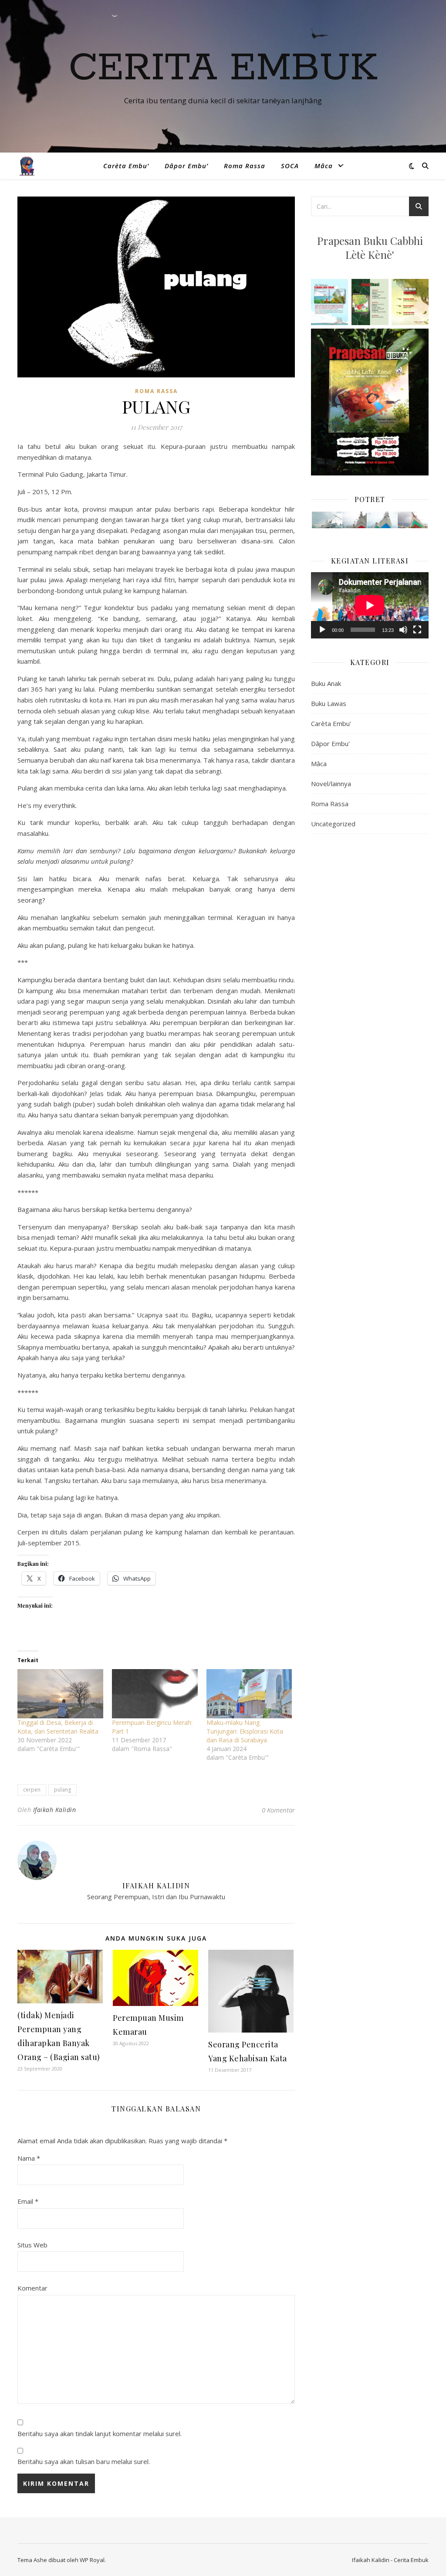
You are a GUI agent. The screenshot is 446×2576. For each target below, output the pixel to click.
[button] (326, 520)
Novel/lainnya (331, 784)
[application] (370, 605)
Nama (29, 2158)
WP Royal (92, 2560)
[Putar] (322, 630)
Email (28, 2201)
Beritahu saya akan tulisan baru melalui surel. (84, 2461)
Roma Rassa (245, 166)
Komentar (32, 2288)
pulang (63, 1790)
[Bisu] (403, 630)
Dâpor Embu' (330, 743)
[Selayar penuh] (417, 630)
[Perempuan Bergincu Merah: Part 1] (155, 1694)
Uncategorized (333, 824)
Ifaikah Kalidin (55, 1810)
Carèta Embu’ (126, 166)
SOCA (290, 166)
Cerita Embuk (223, 68)
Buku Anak (326, 683)
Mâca (324, 166)
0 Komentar (278, 1810)
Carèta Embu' (331, 723)
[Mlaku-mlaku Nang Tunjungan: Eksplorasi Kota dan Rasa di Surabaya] (249, 1694)
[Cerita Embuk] (27, 166)
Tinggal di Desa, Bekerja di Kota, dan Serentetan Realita (58, 1727)
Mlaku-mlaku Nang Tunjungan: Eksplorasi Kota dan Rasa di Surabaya (245, 1731)
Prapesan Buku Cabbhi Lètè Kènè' (370, 248)
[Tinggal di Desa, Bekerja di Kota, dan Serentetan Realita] (60, 1694)
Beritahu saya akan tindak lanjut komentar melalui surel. (100, 2433)
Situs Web (32, 2245)
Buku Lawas (329, 703)
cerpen (32, 1790)
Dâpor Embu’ (186, 166)
